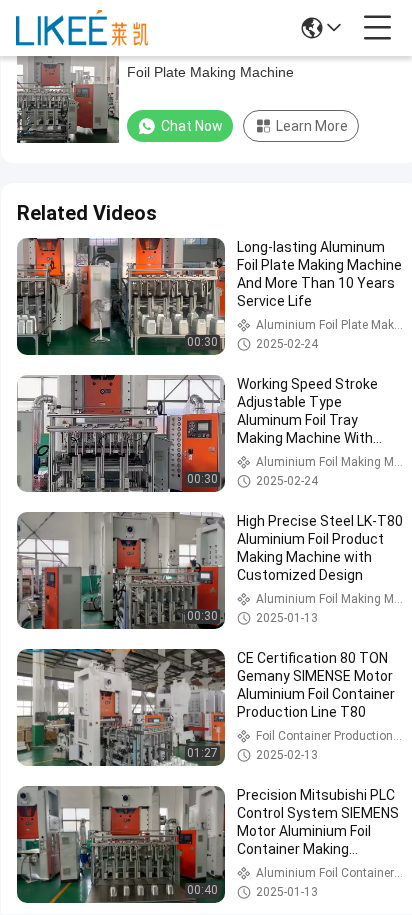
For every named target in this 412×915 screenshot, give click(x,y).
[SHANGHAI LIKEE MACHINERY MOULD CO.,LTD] (82, 28)
